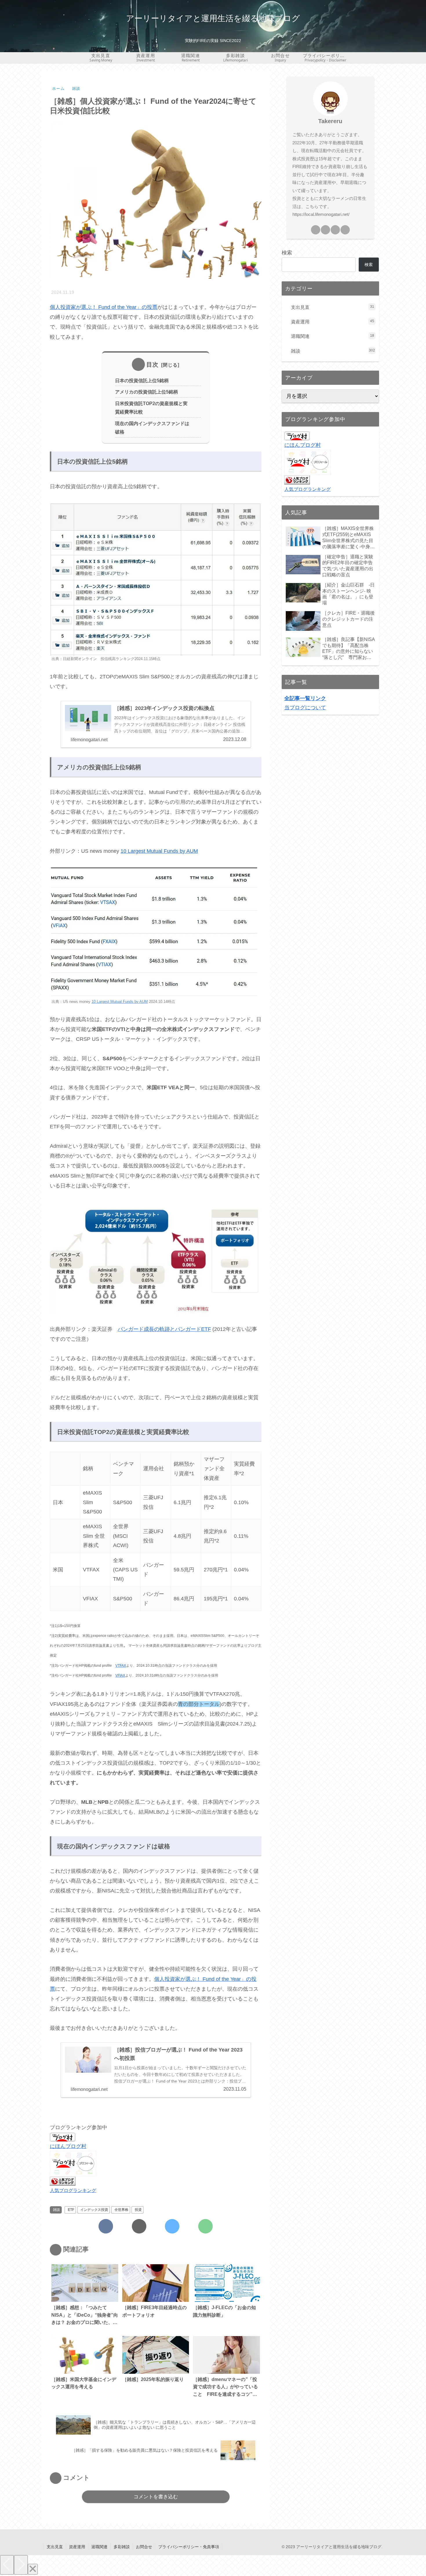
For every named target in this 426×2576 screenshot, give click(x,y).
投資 (138, 2210)
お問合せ (144, 2547)
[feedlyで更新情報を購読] (205, 2226)
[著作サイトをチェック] (106, 2226)
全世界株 (121, 2210)
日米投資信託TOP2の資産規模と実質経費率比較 (151, 408)
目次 (152, 365)
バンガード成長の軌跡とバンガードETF (164, 1329)
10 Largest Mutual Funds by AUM (159, 851)
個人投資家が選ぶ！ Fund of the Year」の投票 (104, 307)
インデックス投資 (94, 2210)
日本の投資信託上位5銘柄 (142, 380)
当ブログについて (305, 708)
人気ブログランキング (73, 2190)
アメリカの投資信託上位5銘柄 (146, 392)
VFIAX (120, 1675)
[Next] (21, 2565)
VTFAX (121, 1666)
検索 (287, 253)
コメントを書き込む (156, 2497)
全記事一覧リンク (305, 698)
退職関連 (99, 2547)
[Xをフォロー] (139, 2226)
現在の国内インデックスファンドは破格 (152, 428)
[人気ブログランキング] (63, 2181)
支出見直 (55, 2547)
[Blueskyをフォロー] (172, 2226)
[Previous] (7, 2565)
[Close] (33, 2569)
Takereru (330, 121)
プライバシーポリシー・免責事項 (189, 2547)
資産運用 (77, 2547)
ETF (71, 2210)
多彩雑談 (122, 2547)
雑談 (57, 2210)
